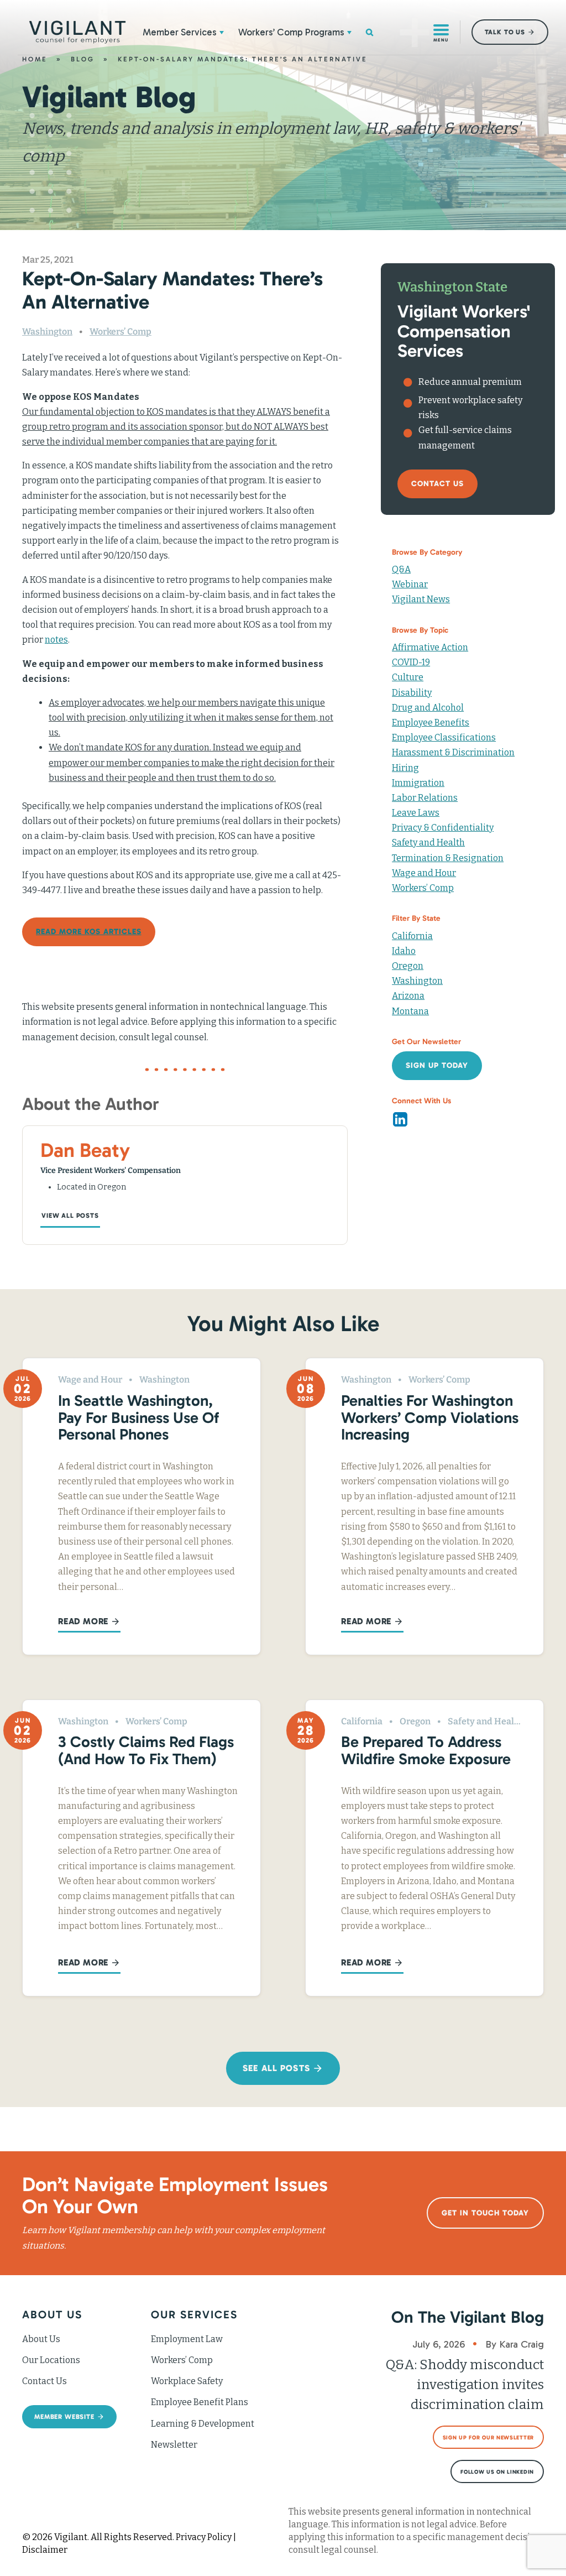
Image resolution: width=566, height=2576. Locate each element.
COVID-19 (411, 662)
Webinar (410, 584)
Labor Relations (425, 798)
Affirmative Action (430, 647)
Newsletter (174, 2445)
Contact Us (44, 2381)
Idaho (404, 951)
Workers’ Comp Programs (291, 32)
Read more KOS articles (89, 932)
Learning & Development (203, 2424)
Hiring (405, 768)
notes (56, 640)
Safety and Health (428, 843)
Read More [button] (83, 1621)
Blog (83, 59)
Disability (412, 693)
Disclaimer (45, 2550)
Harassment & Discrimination (453, 752)
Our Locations (51, 2360)
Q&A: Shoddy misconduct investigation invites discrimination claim (465, 2385)
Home (35, 59)
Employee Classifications (444, 737)
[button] (222, 32)
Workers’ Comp (120, 332)
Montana (410, 1011)
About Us (41, 2339)
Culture (408, 677)
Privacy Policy (204, 2537)
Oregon (408, 966)
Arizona (408, 996)
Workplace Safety (187, 2381)
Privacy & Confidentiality (443, 828)
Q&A (401, 569)
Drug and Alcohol (428, 708)
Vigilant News (421, 599)
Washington (47, 332)
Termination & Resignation (448, 858)
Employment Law (187, 2339)
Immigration (418, 783)
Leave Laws (416, 813)
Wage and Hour (424, 873)
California (412, 936)
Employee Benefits (431, 723)
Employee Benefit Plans (200, 2402)
